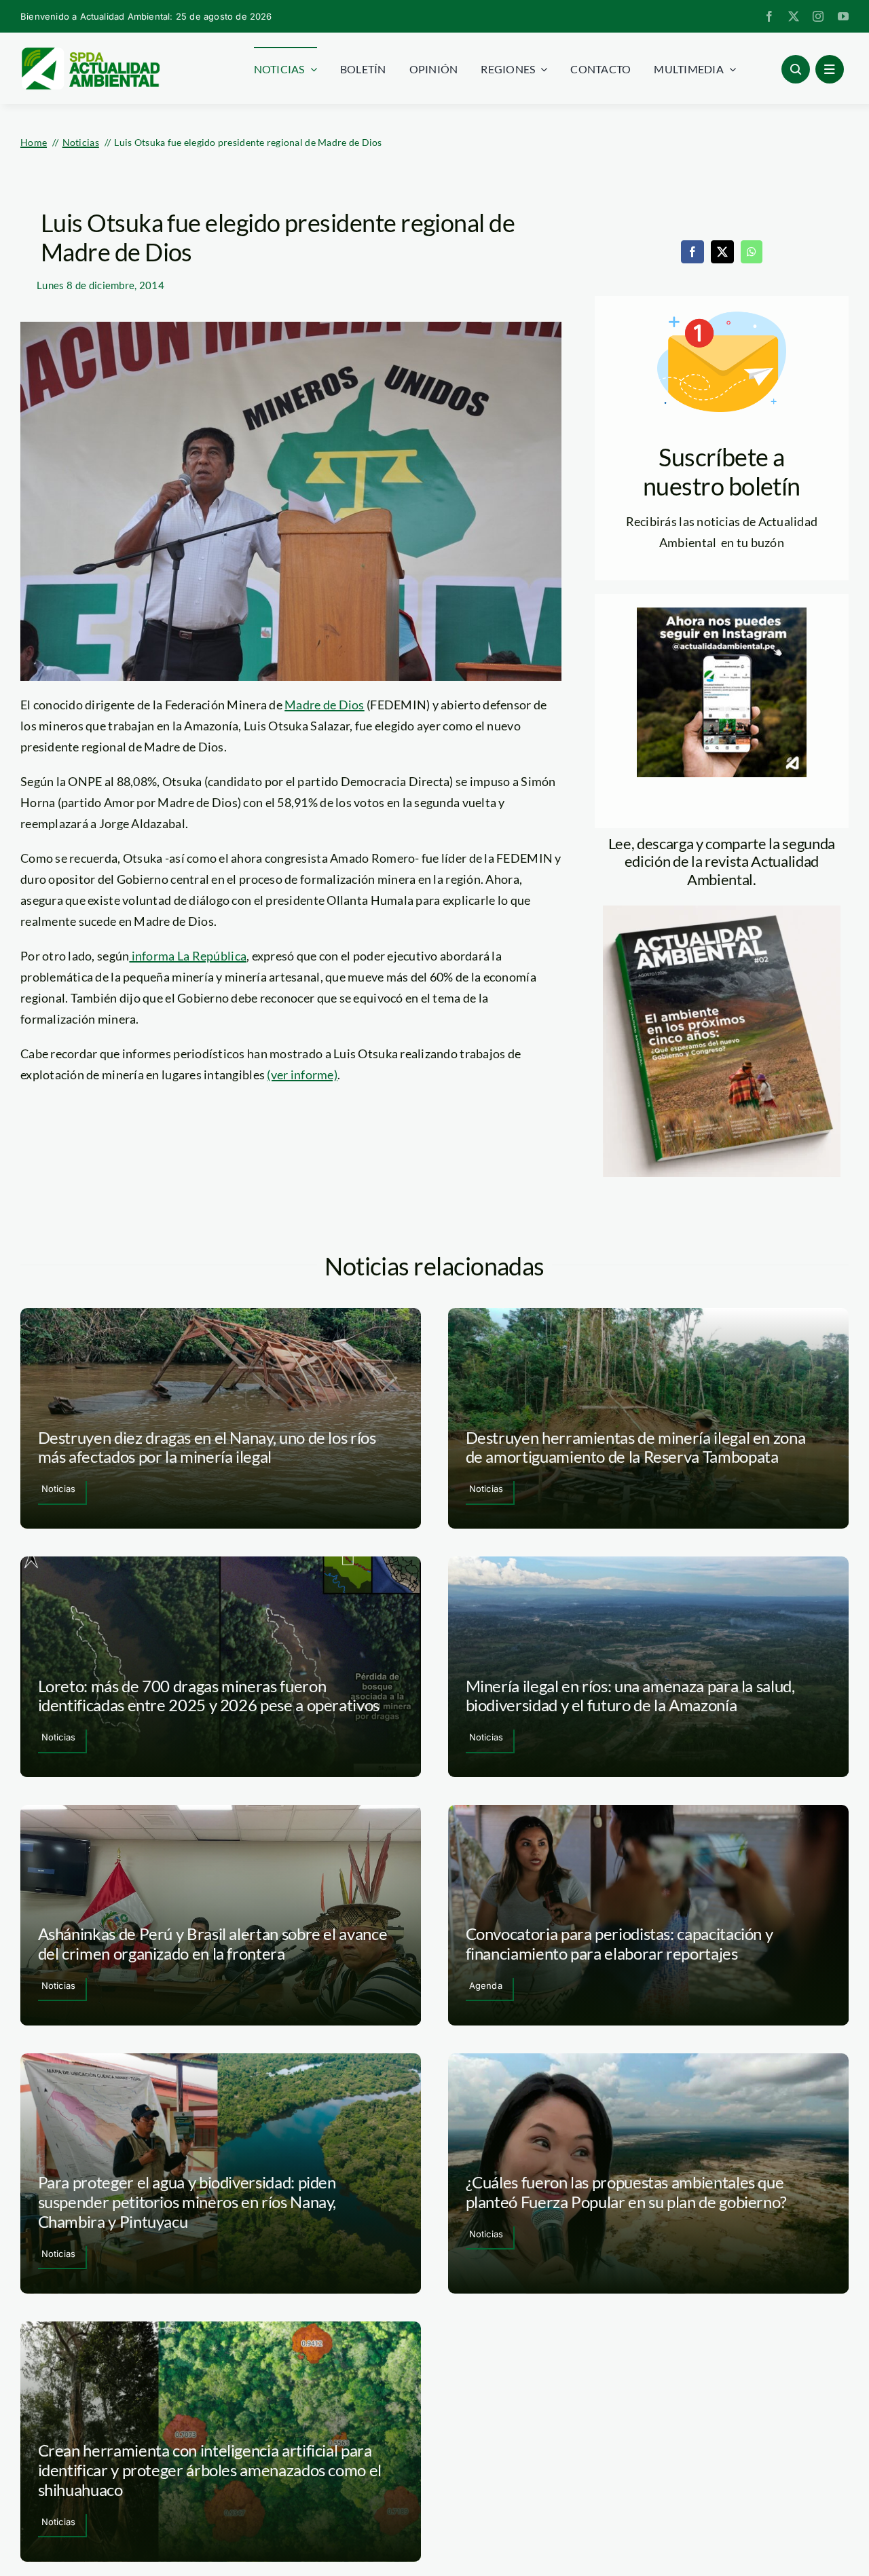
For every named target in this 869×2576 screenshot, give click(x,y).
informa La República (188, 956)
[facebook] (769, 16)
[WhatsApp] (752, 252)
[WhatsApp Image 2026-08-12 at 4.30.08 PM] (722, 912)
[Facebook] (692, 252)
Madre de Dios (325, 705)
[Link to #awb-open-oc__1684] (830, 69)
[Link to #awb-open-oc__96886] (796, 69)
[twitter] (794, 16)
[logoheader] (90, 52)
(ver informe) (302, 1075)
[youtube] (843, 16)
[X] (722, 252)
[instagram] (818, 16)
